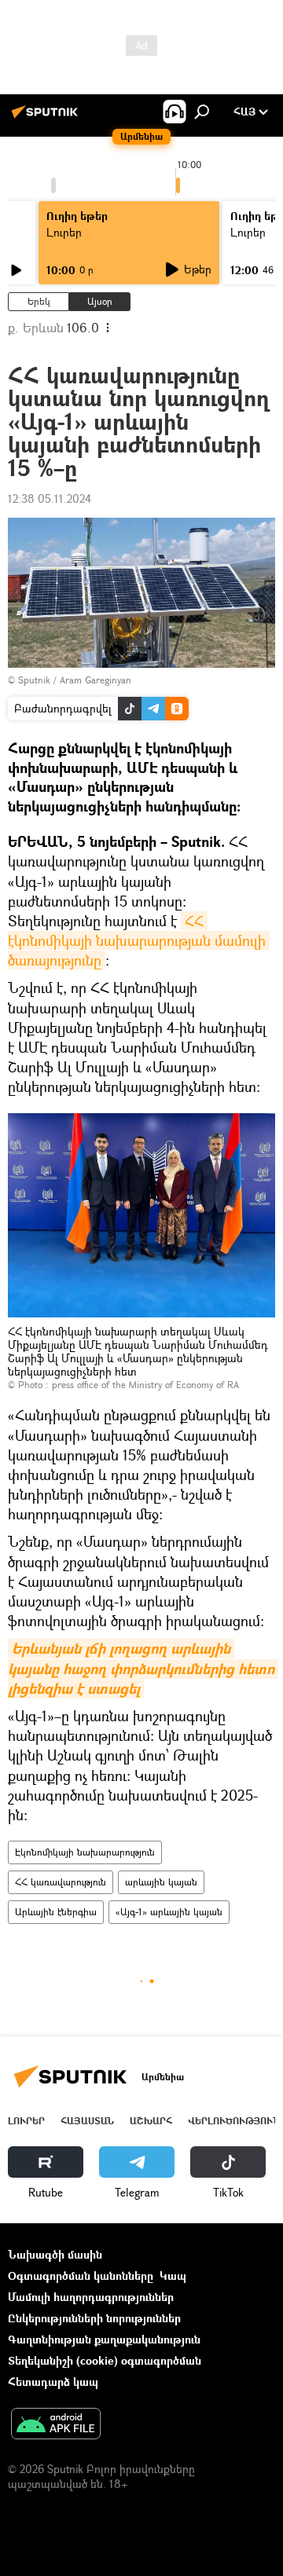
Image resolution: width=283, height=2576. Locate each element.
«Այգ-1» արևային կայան (169, 1912)
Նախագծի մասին (55, 2254)
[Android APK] (56, 2425)
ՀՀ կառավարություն (61, 1882)
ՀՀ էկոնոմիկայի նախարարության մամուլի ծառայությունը (139, 940)
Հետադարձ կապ (53, 2382)
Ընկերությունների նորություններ (94, 2318)
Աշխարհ (151, 2121)
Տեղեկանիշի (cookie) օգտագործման (105, 2360)
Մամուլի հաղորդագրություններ (91, 2297)
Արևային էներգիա (56, 1912)
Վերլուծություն (234, 2121)
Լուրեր (26, 2121)
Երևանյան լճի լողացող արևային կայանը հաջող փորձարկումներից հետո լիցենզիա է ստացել (143, 1668)
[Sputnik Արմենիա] (47, 117)
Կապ (173, 2276)
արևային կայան (161, 1882)
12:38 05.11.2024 (50, 498)
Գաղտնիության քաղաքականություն (104, 2339)
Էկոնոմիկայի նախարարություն (85, 1852)
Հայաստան (87, 2121)
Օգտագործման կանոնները (81, 2276)
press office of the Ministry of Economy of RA (145, 1385)
